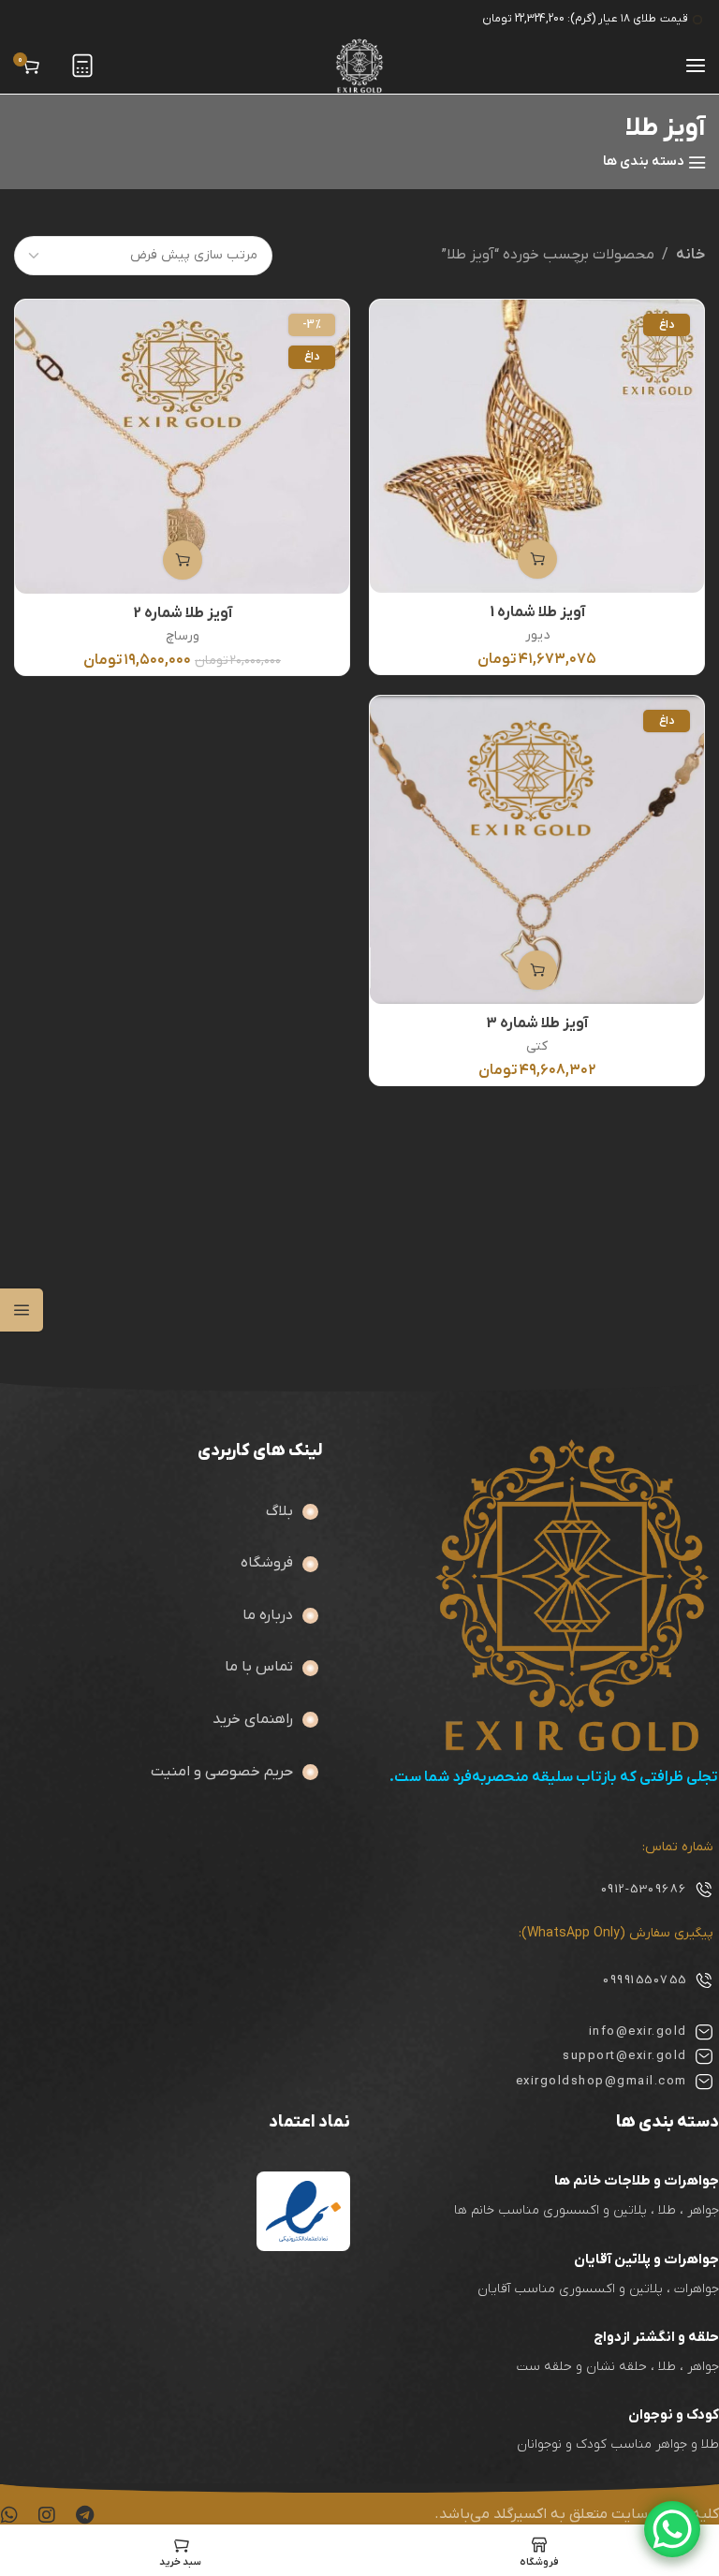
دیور (537, 635)
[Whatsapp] (9, 2515)
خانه (690, 255)
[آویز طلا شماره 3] (536, 849)
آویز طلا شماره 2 (183, 613)
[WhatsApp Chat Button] (672, 2529)
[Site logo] (359, 66)
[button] (537, 559)
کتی (537, 1046)
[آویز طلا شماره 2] (182, 446)
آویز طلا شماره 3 (537, 1023)
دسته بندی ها (644, 162)
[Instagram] (47, 2515)
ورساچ (183, 636)
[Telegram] (84, 2515)
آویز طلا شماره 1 (537, 612)
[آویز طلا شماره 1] (536, 446)
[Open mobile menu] (696, 66)
